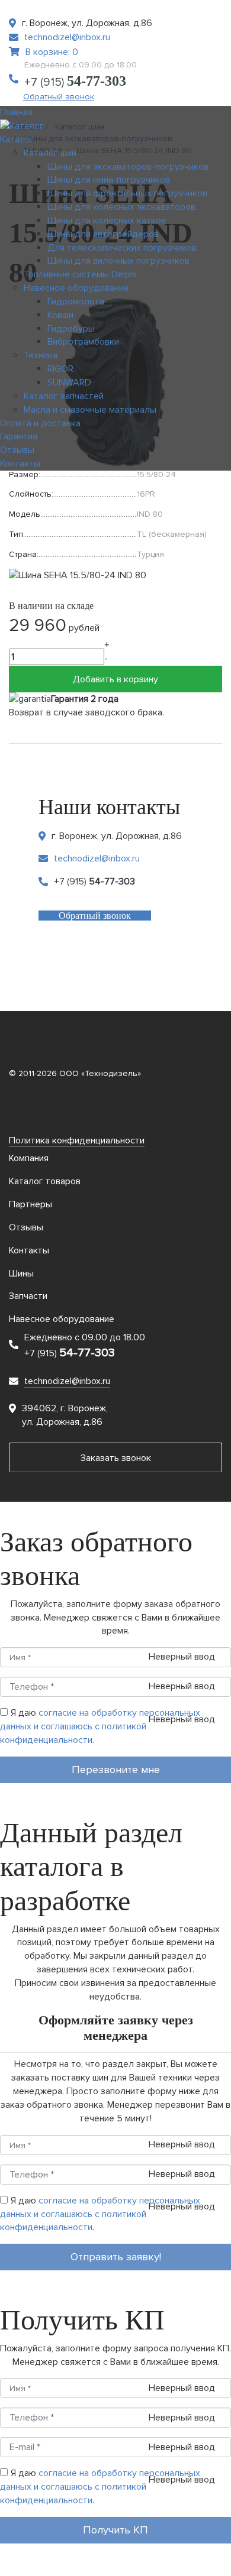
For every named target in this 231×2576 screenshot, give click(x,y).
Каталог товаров (45, 1181)
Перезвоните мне (116, 1770)
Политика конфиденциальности (77, 1140)
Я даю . (100, 1726)
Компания (29, 1158)
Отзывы (26, 1227)
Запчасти (28, 1296)
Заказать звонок (116, 1458)
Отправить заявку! (116, 2257)
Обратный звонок (59, 97)
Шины (21, 1274)
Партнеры (31, 1204)
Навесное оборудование (62, 1319)
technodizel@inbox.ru (67, 37)
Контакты (29, 1250)
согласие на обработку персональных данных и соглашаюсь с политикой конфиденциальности (100, 1726)
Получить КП (115, 2530)
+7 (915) (75, 82)
